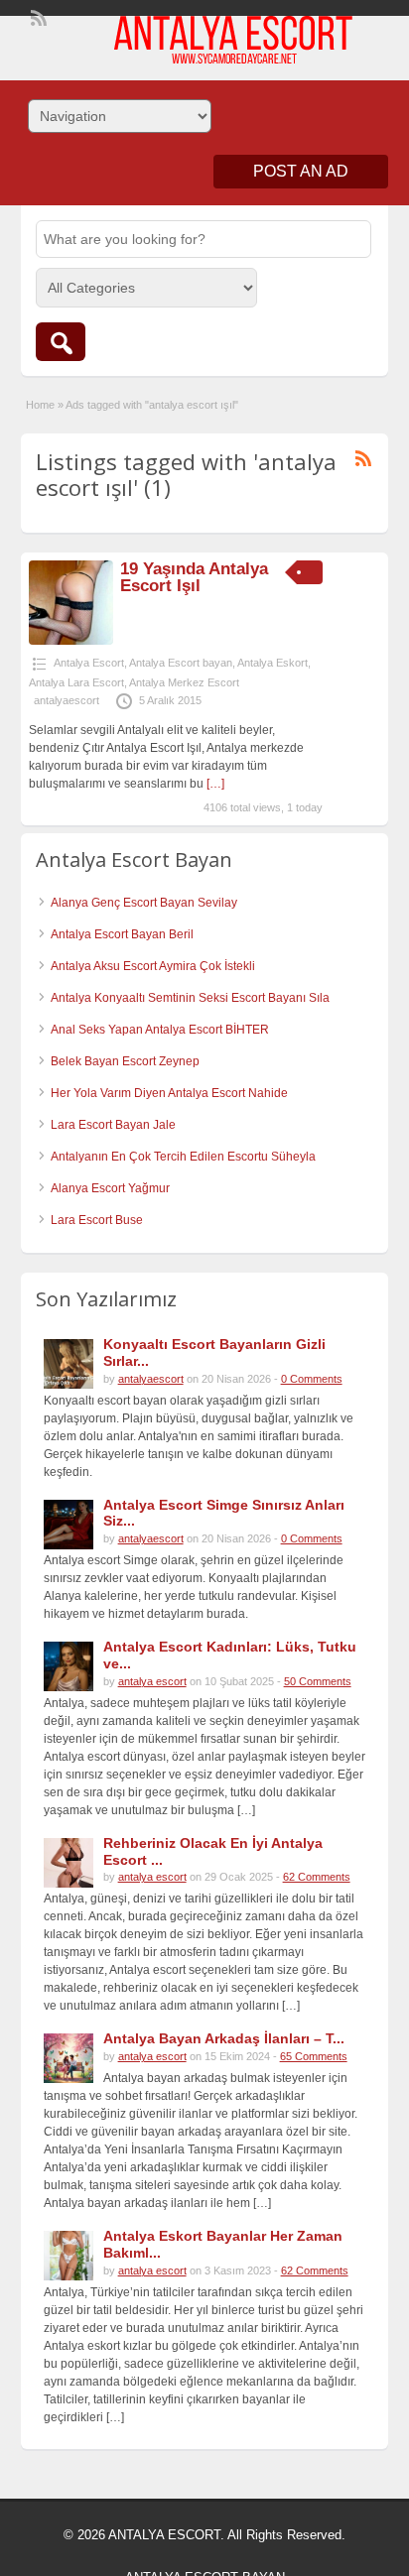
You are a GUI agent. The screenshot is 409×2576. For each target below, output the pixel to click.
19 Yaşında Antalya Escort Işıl (194, 577)
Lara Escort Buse (97, 1220)
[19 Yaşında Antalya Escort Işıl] (71, 641)
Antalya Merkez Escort (184, 682)
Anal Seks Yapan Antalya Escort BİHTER (160, 1030)
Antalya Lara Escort (76, 682)
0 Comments (312, 1379)
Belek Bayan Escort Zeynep (125, 1061)
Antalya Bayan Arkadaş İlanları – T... (224, 2038)
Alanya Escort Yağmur (110, 1188)
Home (40, 405)
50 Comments (318, 1681)
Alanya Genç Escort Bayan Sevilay (144, 903)
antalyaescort (67, 700)
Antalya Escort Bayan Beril (122, 934)
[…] (215, 784)
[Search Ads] (61, 342)
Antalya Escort (89, 663)
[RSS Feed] (37, 16)
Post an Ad (301, 171)
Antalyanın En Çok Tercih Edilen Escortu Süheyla (183, 1157)
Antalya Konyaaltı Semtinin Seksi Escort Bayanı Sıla (190, 998)
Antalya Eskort (273, 663)
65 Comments (314, 2056)
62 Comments (317, 1877)
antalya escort (152, 1681)
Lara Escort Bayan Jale (113, 1125)
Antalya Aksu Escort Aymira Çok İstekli (153, 966)
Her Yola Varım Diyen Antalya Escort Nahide (169, 1093)
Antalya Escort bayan (181, 663)
